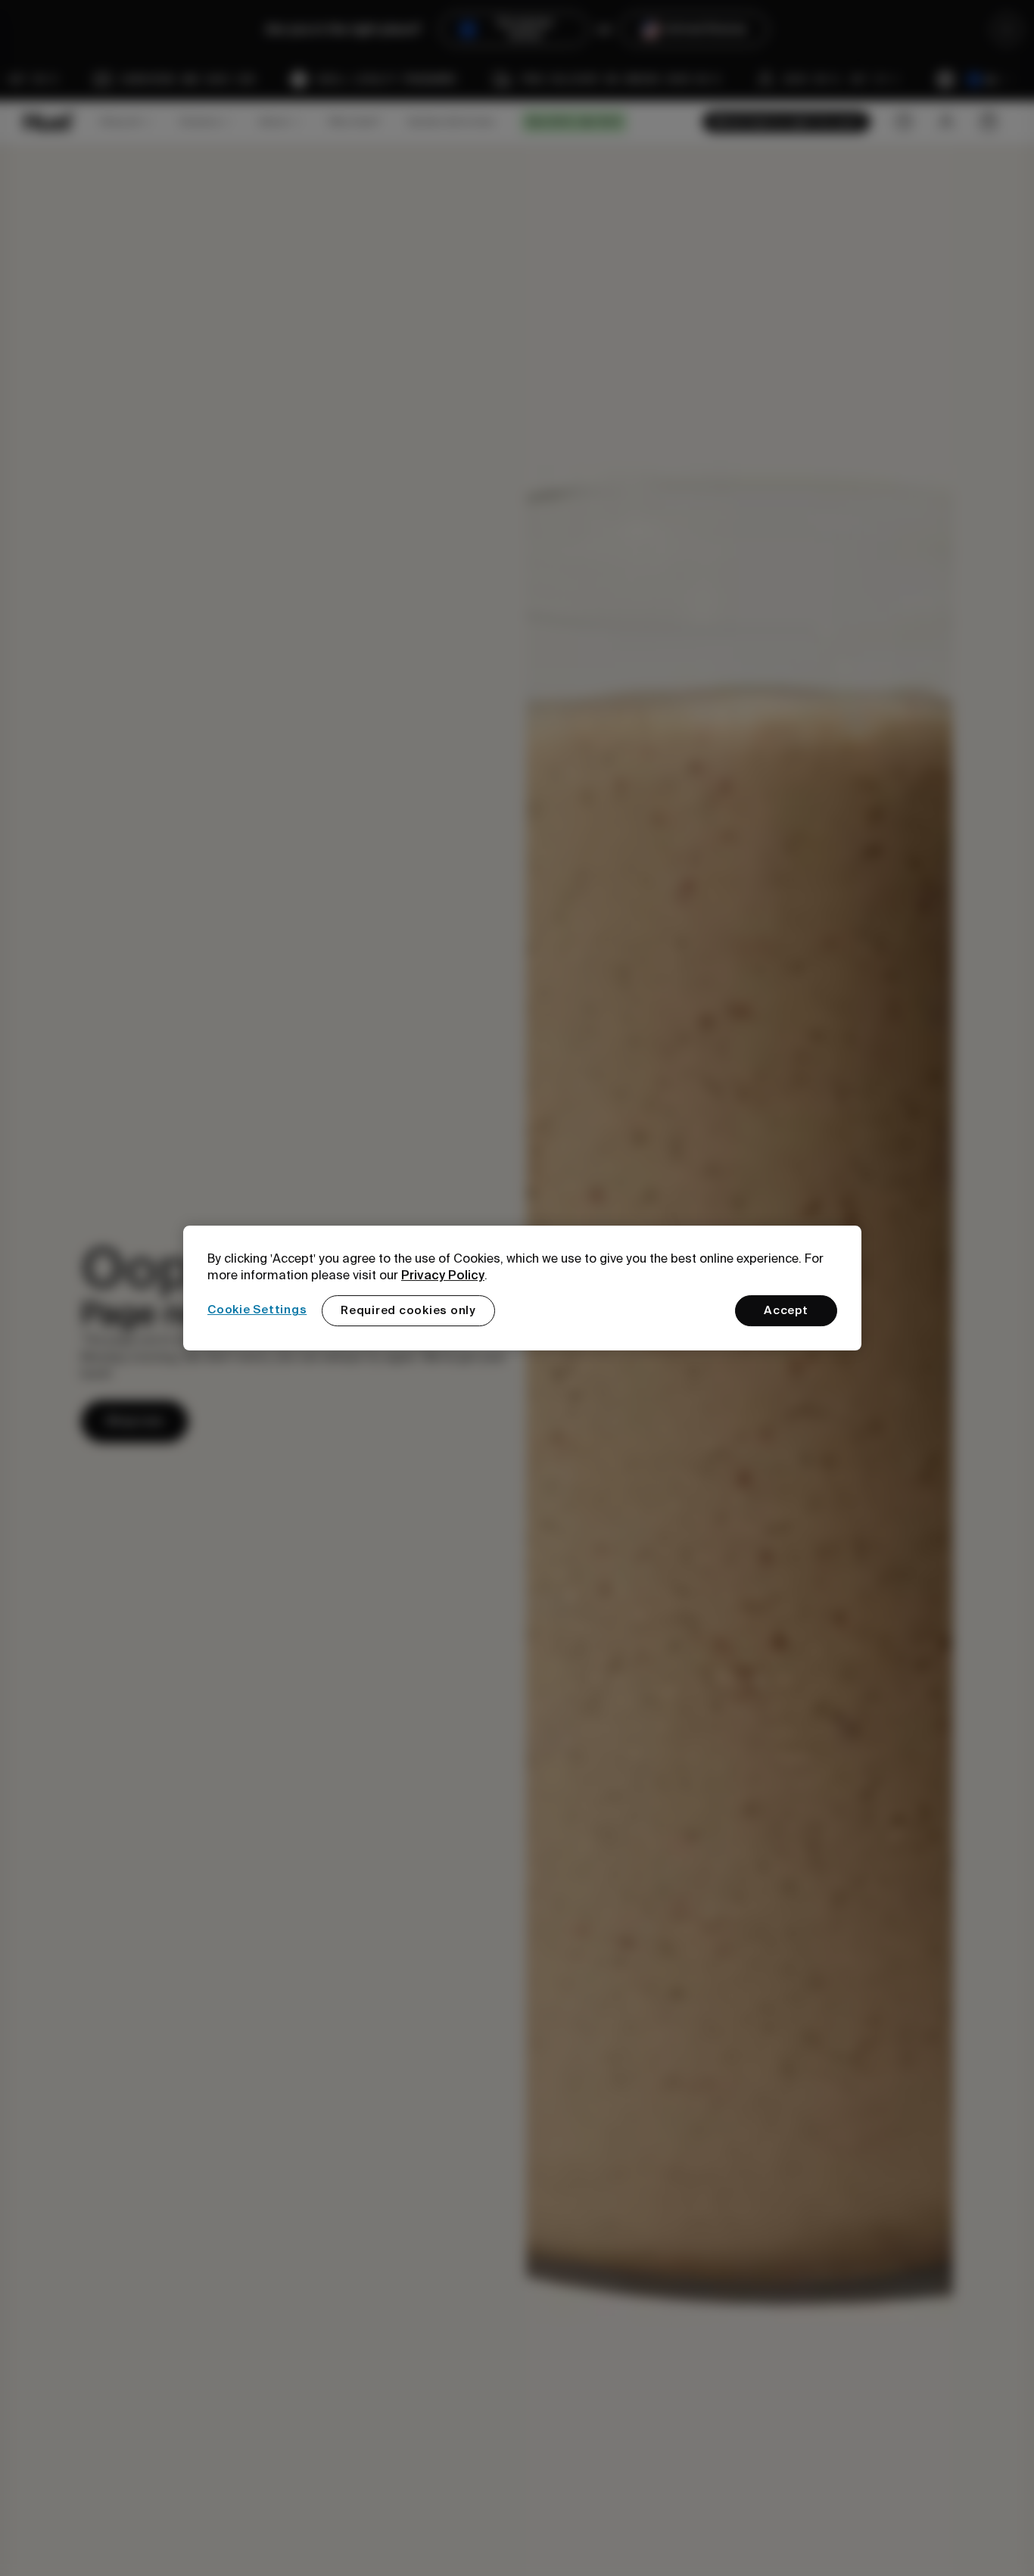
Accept (786, 1310)
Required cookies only (408, 1310)
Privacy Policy (443, 1275)
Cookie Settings (257, 1310)
